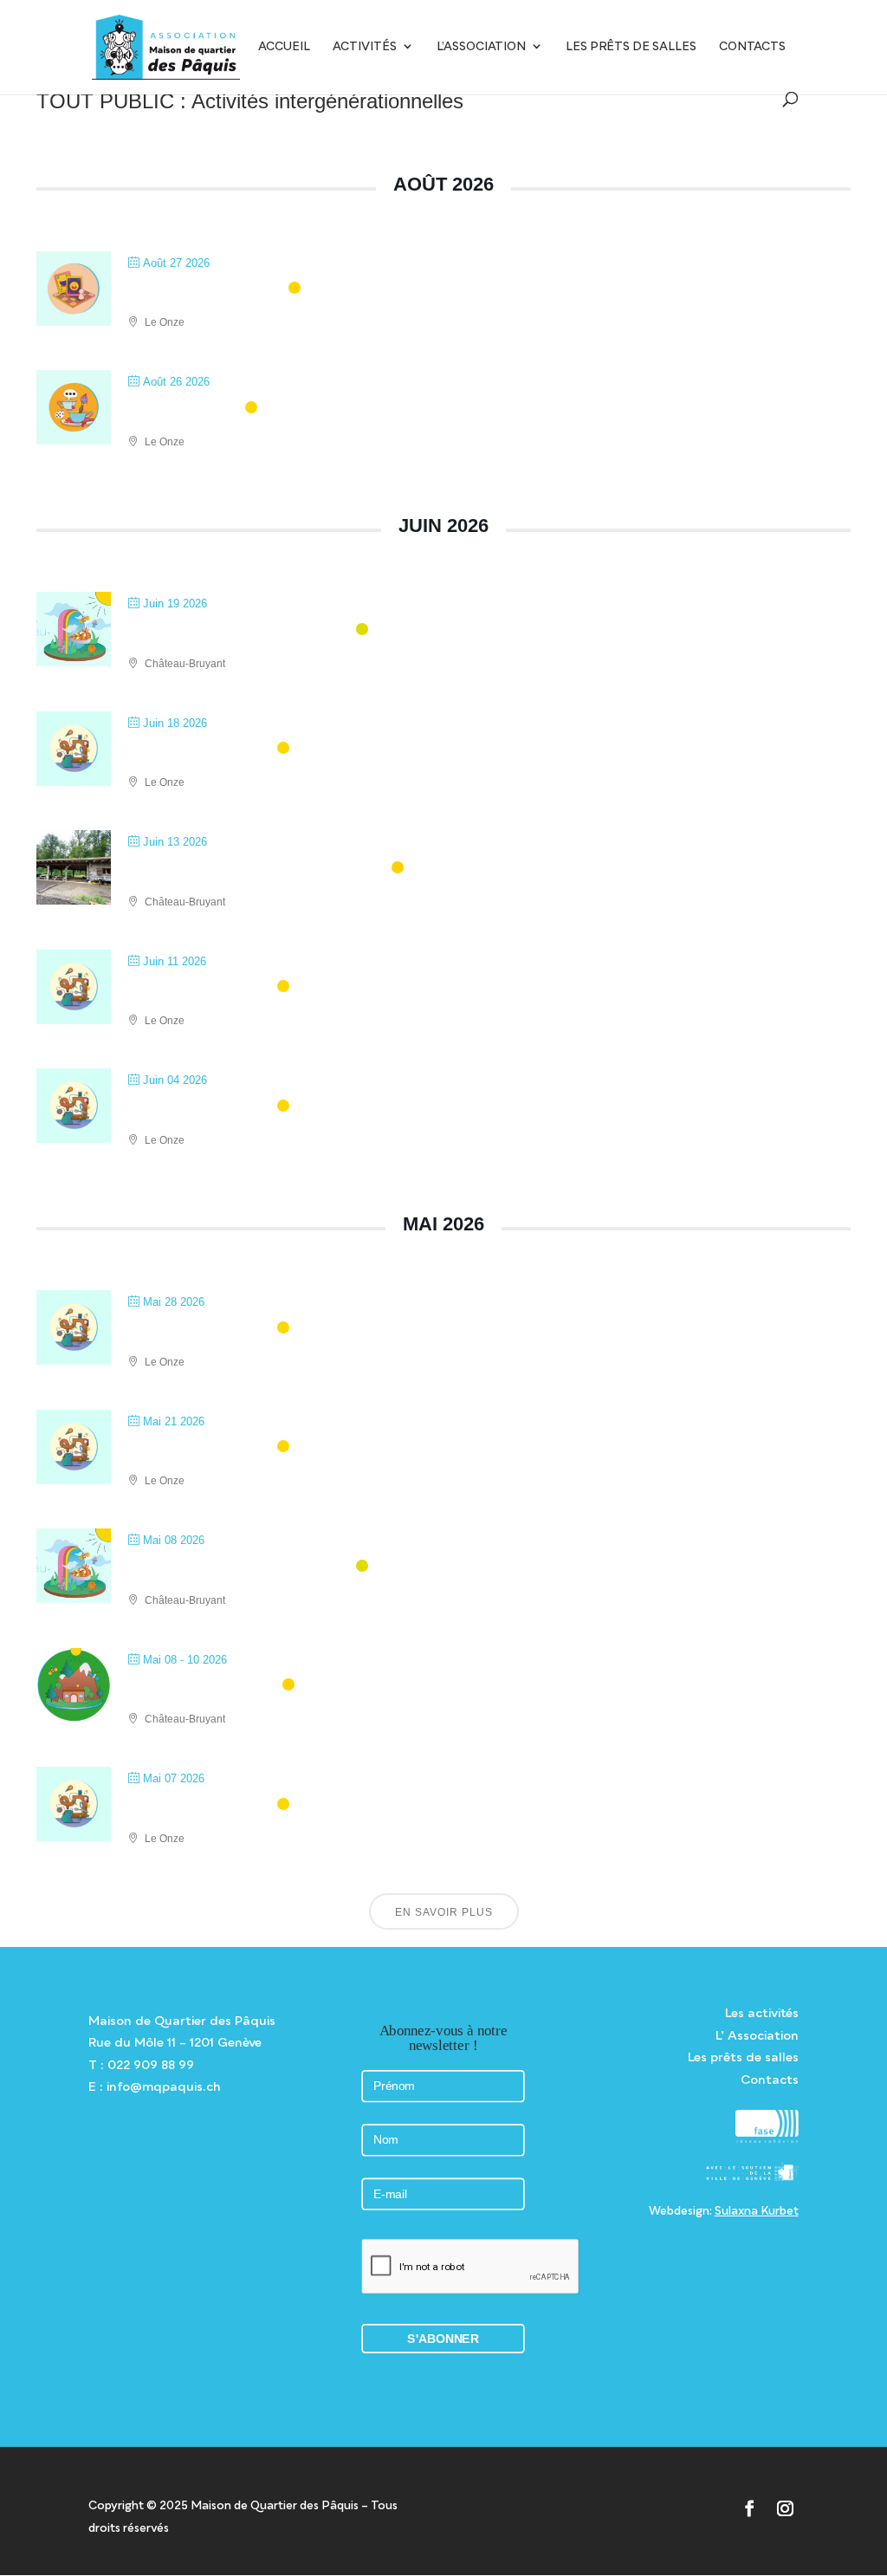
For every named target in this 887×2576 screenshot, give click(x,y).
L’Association (481, 46)
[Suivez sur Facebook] (750, 2509)
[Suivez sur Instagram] (784, 2509)
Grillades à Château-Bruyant (240, 630)
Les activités (762, 2012)
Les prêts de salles (631, 46)
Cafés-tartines (185, 409)
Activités (365, 46)
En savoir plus (444, 1912)
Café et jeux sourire (206, 289)
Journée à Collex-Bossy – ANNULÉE (258, 869)
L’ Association (757, 2035)
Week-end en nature (203, 1686)
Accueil (284, 46)
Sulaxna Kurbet (757, 2210)
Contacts (752, 46)
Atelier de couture (201, 749)
